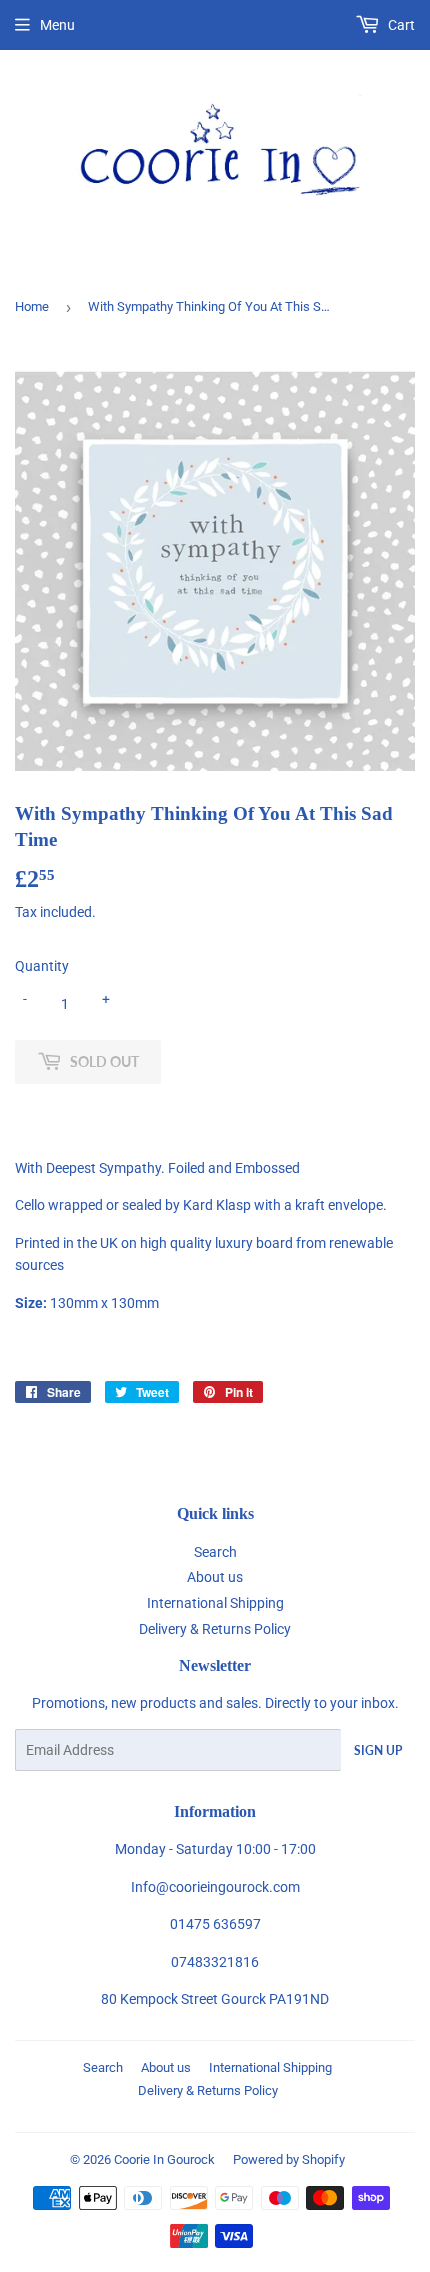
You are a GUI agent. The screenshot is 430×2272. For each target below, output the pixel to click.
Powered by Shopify (289, 2159)
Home (32, 306)
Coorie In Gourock (164, 2159)
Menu (57, 25)
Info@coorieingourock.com (215, 1887)
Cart (400, 25)
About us (215, 1577)
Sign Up (378, 1750)
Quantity (42, 966)
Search (215, 1552)
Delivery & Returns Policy (215, 1629)
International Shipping (215, 1603)
